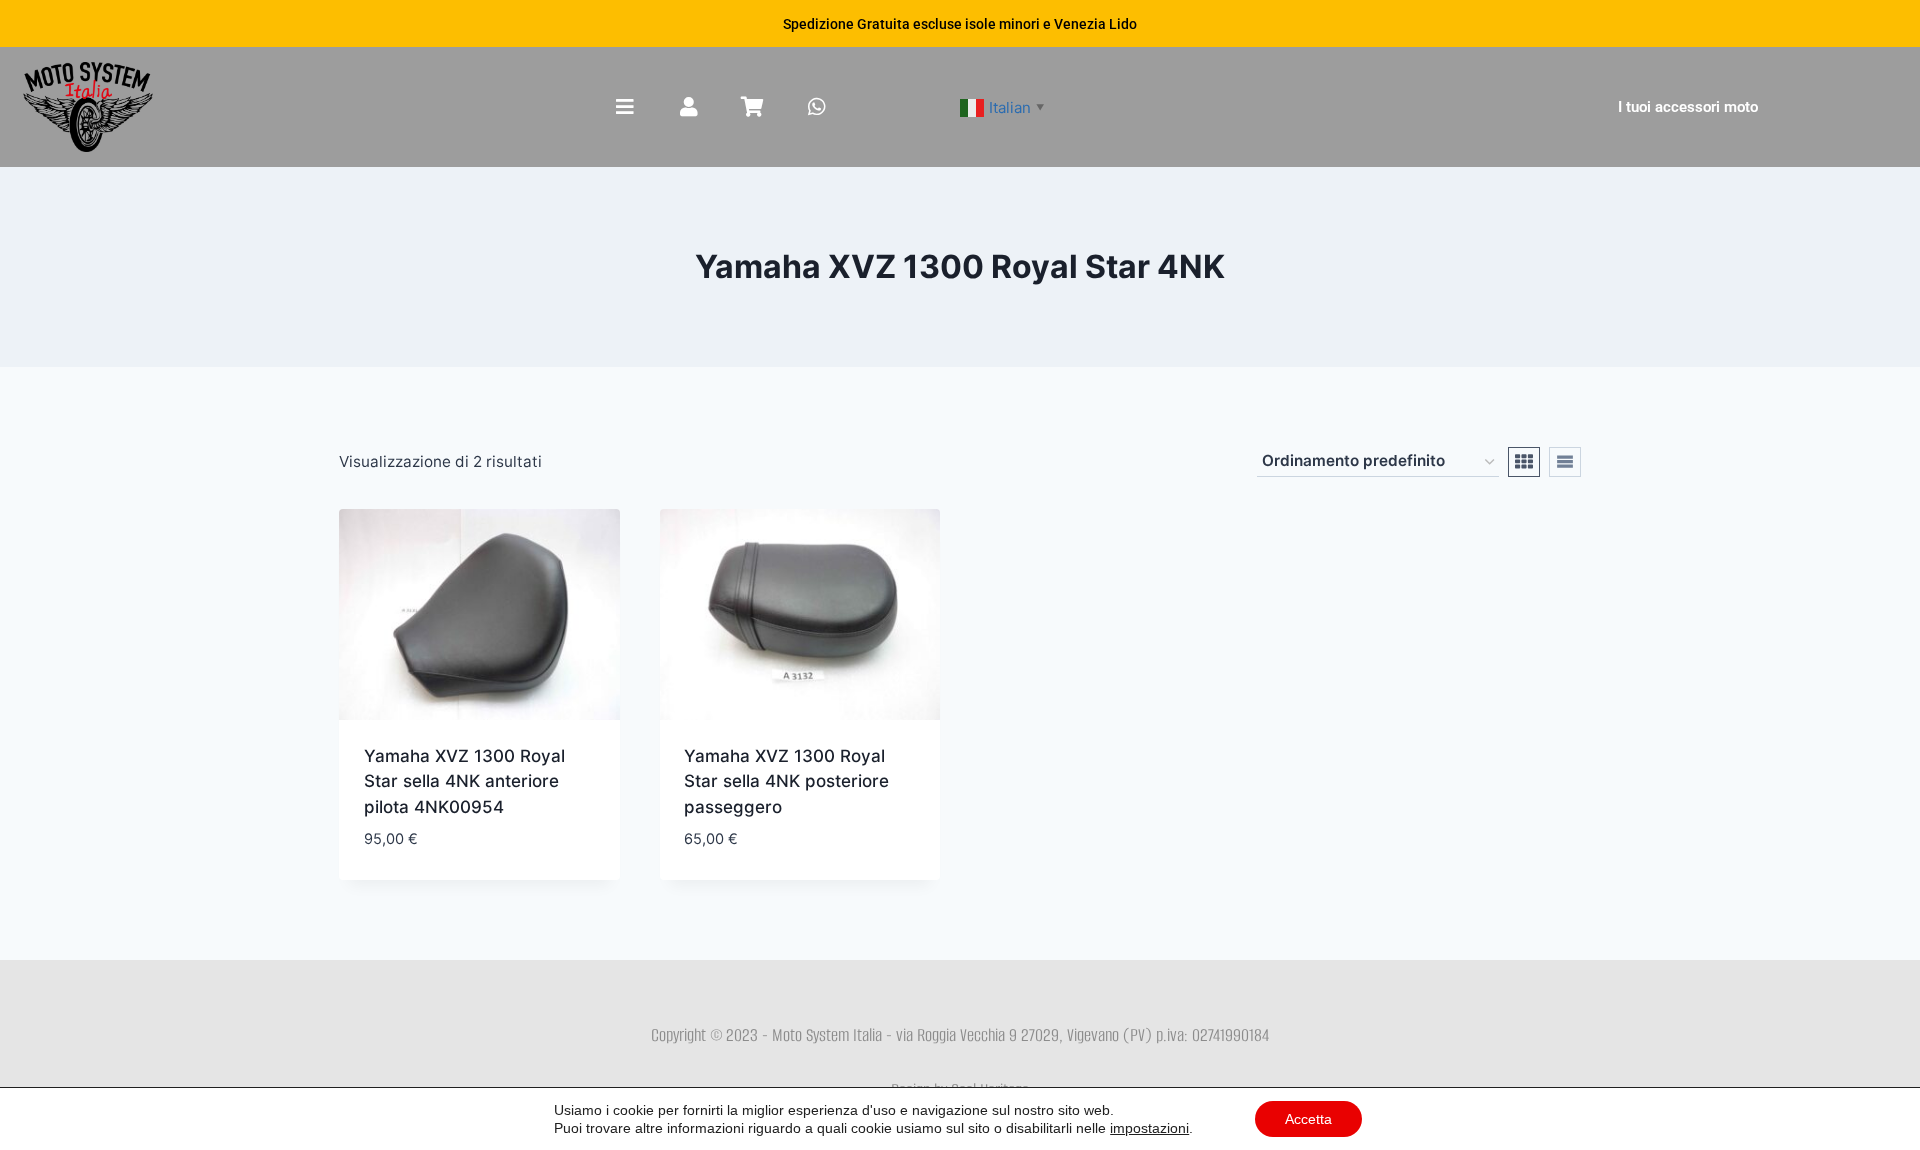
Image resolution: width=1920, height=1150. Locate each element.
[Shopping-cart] (753, 107)
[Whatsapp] (817, 107)
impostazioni (1149, 1128)
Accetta (1308, 1119)
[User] (689, 107)
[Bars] (625, 107)
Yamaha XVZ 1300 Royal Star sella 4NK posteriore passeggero (786, 781)
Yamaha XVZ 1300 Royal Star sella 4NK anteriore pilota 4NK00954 (464, 781)
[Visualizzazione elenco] (1565, 462)
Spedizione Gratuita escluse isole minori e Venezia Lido (960, 24)
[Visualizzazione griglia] (1524, 462)
